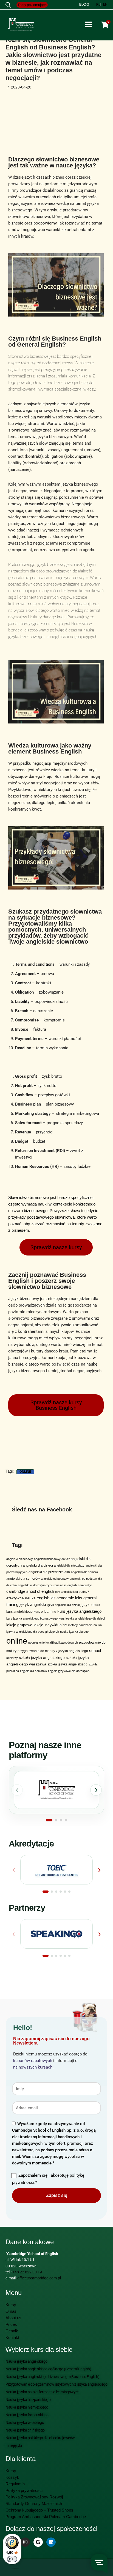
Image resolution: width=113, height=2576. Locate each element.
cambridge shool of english (30, 1591)
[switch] (12, 2559)
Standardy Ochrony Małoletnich (34, 2503)
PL (98, 4)
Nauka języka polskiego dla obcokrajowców (40, 2438)
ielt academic (62, 1598)
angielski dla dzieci (38, 1565)
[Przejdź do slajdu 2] (56, 1820)
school (95, 1651)
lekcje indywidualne (50, 1625)
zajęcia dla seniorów (33, 1671)
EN (105, 4)
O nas (11, 2311)
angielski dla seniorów (23, 1579)
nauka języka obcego (74, 1632)
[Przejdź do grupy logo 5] (65, 1892)
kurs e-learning (45, 1612)
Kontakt (12, 2337)
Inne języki (14, 2445)
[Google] (38, 2542)
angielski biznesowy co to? (52, 1559)
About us (13, 2318)
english (43, 1598)
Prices (11, 2324)
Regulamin (15, 2484)
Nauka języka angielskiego (26, 2361)
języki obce (90, 1605)
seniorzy (12, 1658)
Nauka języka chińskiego (25, 2430)
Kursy (11, 2305)
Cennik (12, 2331)
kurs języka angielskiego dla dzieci (82, 1618)
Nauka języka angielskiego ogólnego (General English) (48, 2369)
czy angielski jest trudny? (72, 1592)
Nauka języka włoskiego (25, 2423)
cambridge (85, 1585)
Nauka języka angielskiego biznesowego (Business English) (53, 2377)
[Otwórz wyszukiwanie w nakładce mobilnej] (8, 5)
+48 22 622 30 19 (27, 2272)
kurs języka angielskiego (79, 1611)
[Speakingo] (56, 1934)
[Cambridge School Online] (56, 1790)
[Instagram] (25, 2542)
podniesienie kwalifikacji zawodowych (53, 1643)
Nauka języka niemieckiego (27, 2407)
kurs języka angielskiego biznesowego (32, 1618)
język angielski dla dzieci (63, 1605)
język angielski (33, 1604)
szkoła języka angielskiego (42, 1658)
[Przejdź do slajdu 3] (61, 1820)
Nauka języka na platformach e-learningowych (43, 2392)
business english (66, 1585)
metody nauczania (80, 1625)
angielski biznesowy (20, 1559)
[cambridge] (21, 25)
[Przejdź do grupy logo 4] (61, 1892)
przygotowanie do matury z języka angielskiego (53, 1651)
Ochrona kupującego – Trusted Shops (39, 2510)
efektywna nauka (21, 1598)
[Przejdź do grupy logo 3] (56, 1892)
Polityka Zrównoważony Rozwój (34, 2497)
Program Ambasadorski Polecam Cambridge (46, 2517)
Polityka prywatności (24, 2490)
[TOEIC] (56, 1870)
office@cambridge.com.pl (39, 2278)
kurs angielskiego (19, 1612)
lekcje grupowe (19, 1625)
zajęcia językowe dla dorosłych (69, 1671)
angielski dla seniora (84, 1572)
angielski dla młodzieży (69, 1565)
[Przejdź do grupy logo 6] (69, 1892)
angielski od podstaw (55, 1579)
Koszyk (12, 2477)
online (25, 1472)
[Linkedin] (51, 2542)
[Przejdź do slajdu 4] (66, 1820)
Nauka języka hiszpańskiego (28, 2400)
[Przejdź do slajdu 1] (49, 1820)
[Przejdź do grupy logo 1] (46, 1892)
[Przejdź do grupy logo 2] (52, 1892)
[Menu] (89, 25)
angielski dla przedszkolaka (49, 1572)
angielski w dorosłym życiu (36, 1585)
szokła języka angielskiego (67, 1664)
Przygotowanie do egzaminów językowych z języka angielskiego (56, 2384)
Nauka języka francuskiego (27, 2415)
